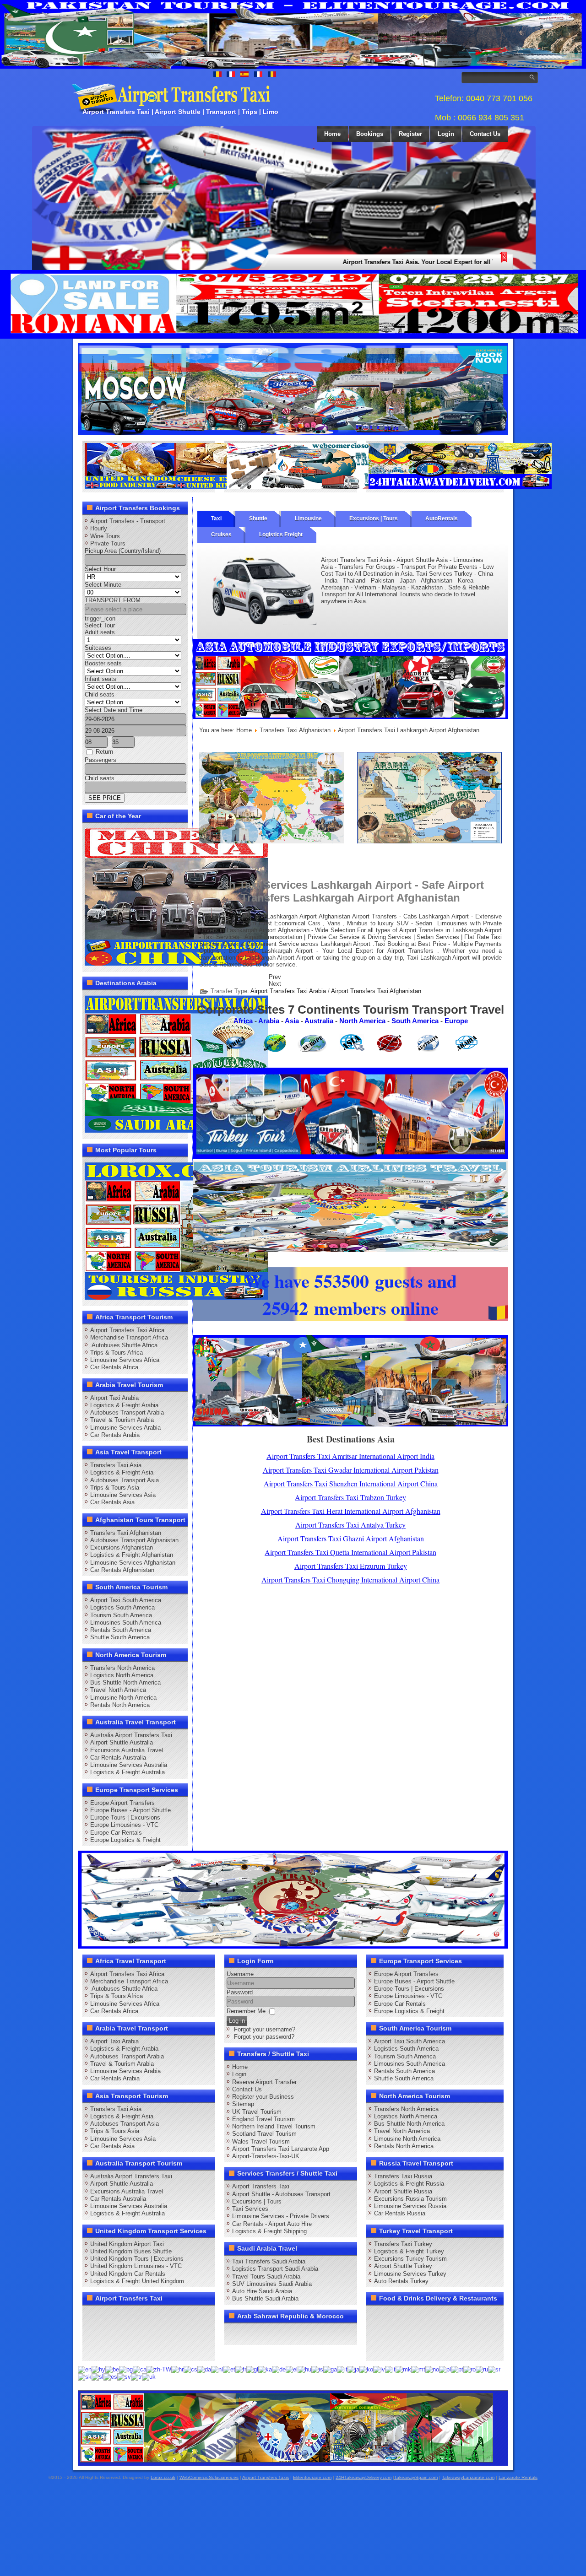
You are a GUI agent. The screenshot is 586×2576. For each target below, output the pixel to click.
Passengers (100, 760)
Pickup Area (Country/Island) (123, 551)
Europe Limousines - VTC (124, 1825)
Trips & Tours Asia (115, 1488)
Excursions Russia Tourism (410, 2199)
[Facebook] (92, 2316)
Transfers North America (122, 1668)
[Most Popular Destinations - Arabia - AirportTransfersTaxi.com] (176, 1131)
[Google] (127, 2316)
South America (415, 1021)
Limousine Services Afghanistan (133, 1563)
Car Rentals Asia (112, 1502)
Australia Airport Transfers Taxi (131, 1735)
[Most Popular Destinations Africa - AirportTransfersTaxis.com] (430, 841)
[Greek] (292, 2369)
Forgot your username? (265, 2029)
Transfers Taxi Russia (403, 2176)
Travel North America (118, 1690)
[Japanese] (353, 2369)
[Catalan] (140, 2369)
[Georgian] (265, 2369)
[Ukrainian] (149, 2377)
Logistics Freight (281, 535)
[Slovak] (85, 2377)
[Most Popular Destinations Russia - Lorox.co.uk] (176, 1298)
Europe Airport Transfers (122, 1803)
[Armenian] (98, 2369)
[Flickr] (110, 2349)
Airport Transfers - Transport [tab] (128, 521)
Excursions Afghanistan (122, 1547)
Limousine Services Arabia (125, 1428)
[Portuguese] (457, 2369)
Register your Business (263, 2097)
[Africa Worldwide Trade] (287, 2461)
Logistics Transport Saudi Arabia (275, 2269)
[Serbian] (494, 2369)
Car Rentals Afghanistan (122, 1570)
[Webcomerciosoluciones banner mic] (318, 487)
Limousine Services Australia (129, 1765)
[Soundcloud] (162, 2316)
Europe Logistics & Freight (125, 1840)
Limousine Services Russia (410, 2206)
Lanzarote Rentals (518, 2477)
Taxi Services (250, 2209)
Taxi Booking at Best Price (410, 944)
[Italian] (342, 2369)
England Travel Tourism (263, 2119)
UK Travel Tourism (257, 2112)
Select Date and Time (114, 710)
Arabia (269, 1021)
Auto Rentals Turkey (401, 2281)
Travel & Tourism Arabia (122, 1420)
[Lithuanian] (390, 2369)
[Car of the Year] (176, 964)
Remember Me (246, 2011)
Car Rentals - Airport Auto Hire (272, 2224)
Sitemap (243, 2104)
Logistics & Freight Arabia (124, 1405)
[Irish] (330, 2369)
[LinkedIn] (92, 2333)
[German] (279, 2369)
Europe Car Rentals (116, 1833)
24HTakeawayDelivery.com (364, 2477)
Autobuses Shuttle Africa (124, 1345)
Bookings (370, 134)
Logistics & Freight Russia (409, 2184)
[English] (85, 2369)
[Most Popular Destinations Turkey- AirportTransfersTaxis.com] (350, 1157)
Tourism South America (121, 1615)
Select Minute (103, 585)
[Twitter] (110, 2316)
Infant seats (100, 679)
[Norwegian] (432, 2369)
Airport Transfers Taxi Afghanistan (376, 991)
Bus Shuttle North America (125, 1682)
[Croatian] (177, 2369)
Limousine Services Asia (123, 1495)
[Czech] (190, 2369)
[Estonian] (229, 2369)
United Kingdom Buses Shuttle (131, 2251)
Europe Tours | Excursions (125, 1817)
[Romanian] (469, 2369)
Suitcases (98, 648)
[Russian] (482, 2369)
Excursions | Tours (374, 518)
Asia (292, 1021)
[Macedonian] (403, 2369)
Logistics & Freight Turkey (409, 2251)
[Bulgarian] (126, 2369)
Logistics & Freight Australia (128, 1772)
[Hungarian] (304, 2369)
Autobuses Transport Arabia (127, 1412)
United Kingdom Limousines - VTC (136, 2266)
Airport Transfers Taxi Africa (127, 1330)
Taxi (216, 518)
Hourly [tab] (99, 528)
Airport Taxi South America (126, 1600)
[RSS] (197, 2333)
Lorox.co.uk (163, 2477)
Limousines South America (126, 1623)
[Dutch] (217, 2369)
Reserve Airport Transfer (264, 2082)
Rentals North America (120, 1705)
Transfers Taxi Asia (116, 1465)
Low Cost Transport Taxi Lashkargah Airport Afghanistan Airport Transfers (299, 916)
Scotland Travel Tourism (264, 2134)
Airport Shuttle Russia (403, 2191)
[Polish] (445, 2369)
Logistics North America (122, 1675)
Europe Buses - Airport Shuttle (130, 1810)
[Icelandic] (317, 2369)
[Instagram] (179, 2316)
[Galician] (252, 2369)
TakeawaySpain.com (416, 2477)
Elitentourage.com (312, 2477)
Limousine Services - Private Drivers (281, 2216)
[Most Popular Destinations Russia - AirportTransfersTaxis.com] (293, 433)
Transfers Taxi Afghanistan (126, 1533)
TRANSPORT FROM (113, 600)
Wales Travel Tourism (261, 2141)
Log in (237, 2021)
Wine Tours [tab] (105, 536)
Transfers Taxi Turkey (403, 2244)
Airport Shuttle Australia (122, 1742)
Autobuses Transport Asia (125, 1480)
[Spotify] (92, 2349)
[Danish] (204, 2369)
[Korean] (366, 2369)
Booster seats (103, 663)
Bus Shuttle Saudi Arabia (265, 2298)
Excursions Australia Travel (127, 1750)
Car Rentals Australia (118, 1758)
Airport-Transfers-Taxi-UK (266, 2156)
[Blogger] (127, 2333)
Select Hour (100, 569)
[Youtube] (145, 2316)
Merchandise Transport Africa (129, 1337)
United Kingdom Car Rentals (128, 2274)
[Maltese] (418, 2369)
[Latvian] (379, 2369)
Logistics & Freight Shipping (269, 2231)
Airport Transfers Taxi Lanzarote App (281, 2149)
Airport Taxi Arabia (114, 1398)
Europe (456, 1021)
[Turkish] (136, 2377)
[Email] (179, 2333)
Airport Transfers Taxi (261, 2186)
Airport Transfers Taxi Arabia (288, 991)
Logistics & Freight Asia (122, 1472)
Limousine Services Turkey (410, 2274)
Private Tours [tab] (108, 543)
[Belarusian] (112, 2369)
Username (240, 1974)
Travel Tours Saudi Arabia (266, 2276)
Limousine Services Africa (125, 1360)
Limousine (308, 518)
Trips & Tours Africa (117, 1353)
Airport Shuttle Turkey (403, 2266)
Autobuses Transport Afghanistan (134, 1540)
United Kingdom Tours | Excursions (137, 2259)
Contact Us (485, 134)
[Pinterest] (197, 2316)
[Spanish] (110, 2377)
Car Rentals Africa (114, 1367)
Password (240, 1992)
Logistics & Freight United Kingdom (137, 2281)
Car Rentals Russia (400, 2213)
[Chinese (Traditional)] (159, 2369)
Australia (319, 1021)
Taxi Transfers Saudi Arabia (269, 2261)
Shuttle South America (120, 1637)
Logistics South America (122, 1607)
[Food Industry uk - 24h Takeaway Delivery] (176, 487)
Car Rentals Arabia (115, 1435)
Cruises (221, 535)
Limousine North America (123, 1698)
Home (332, 134)
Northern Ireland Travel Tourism (274, 2126)
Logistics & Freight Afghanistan (132, 1555)
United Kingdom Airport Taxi (127, 2244)
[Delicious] (110, 2333)
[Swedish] (124, 2377)
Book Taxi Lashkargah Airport (271, 951)
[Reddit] (145, 2333)
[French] (241, 2369)
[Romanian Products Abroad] (460, 487)
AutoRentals (442, 518)
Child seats (100, 694)
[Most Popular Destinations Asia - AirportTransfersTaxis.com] (350, 717)
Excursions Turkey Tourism (410, 2259)
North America (362, 1021)
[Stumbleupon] (162, 2333)
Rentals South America (121, 1630)
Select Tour (100, 625)
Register (410, 134)
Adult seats (100, 632)
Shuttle (258, 518)
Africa (243, 1021)
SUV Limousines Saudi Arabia (272, 2284)
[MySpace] (127, 2349)
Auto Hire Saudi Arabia (262, 2291)
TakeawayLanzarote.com (468, 2477)
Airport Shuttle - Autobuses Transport (281, 2194)
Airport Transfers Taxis (266, 2477)
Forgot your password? (264, 2037)
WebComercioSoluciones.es (209, 2477)
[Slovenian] (98, 2377)
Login (446, 134)
